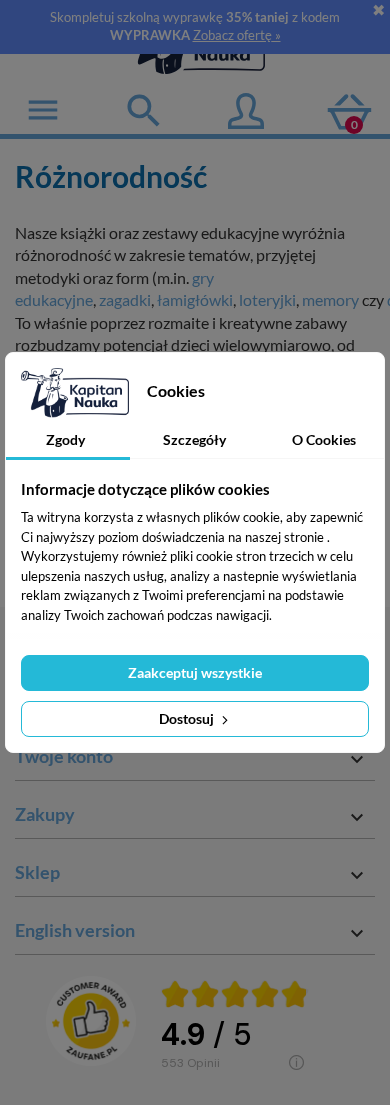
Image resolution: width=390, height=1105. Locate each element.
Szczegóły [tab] (194, 439)
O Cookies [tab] (324, 439)
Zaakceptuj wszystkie (195, 672)
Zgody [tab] (65, 439)
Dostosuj (188, 718)
